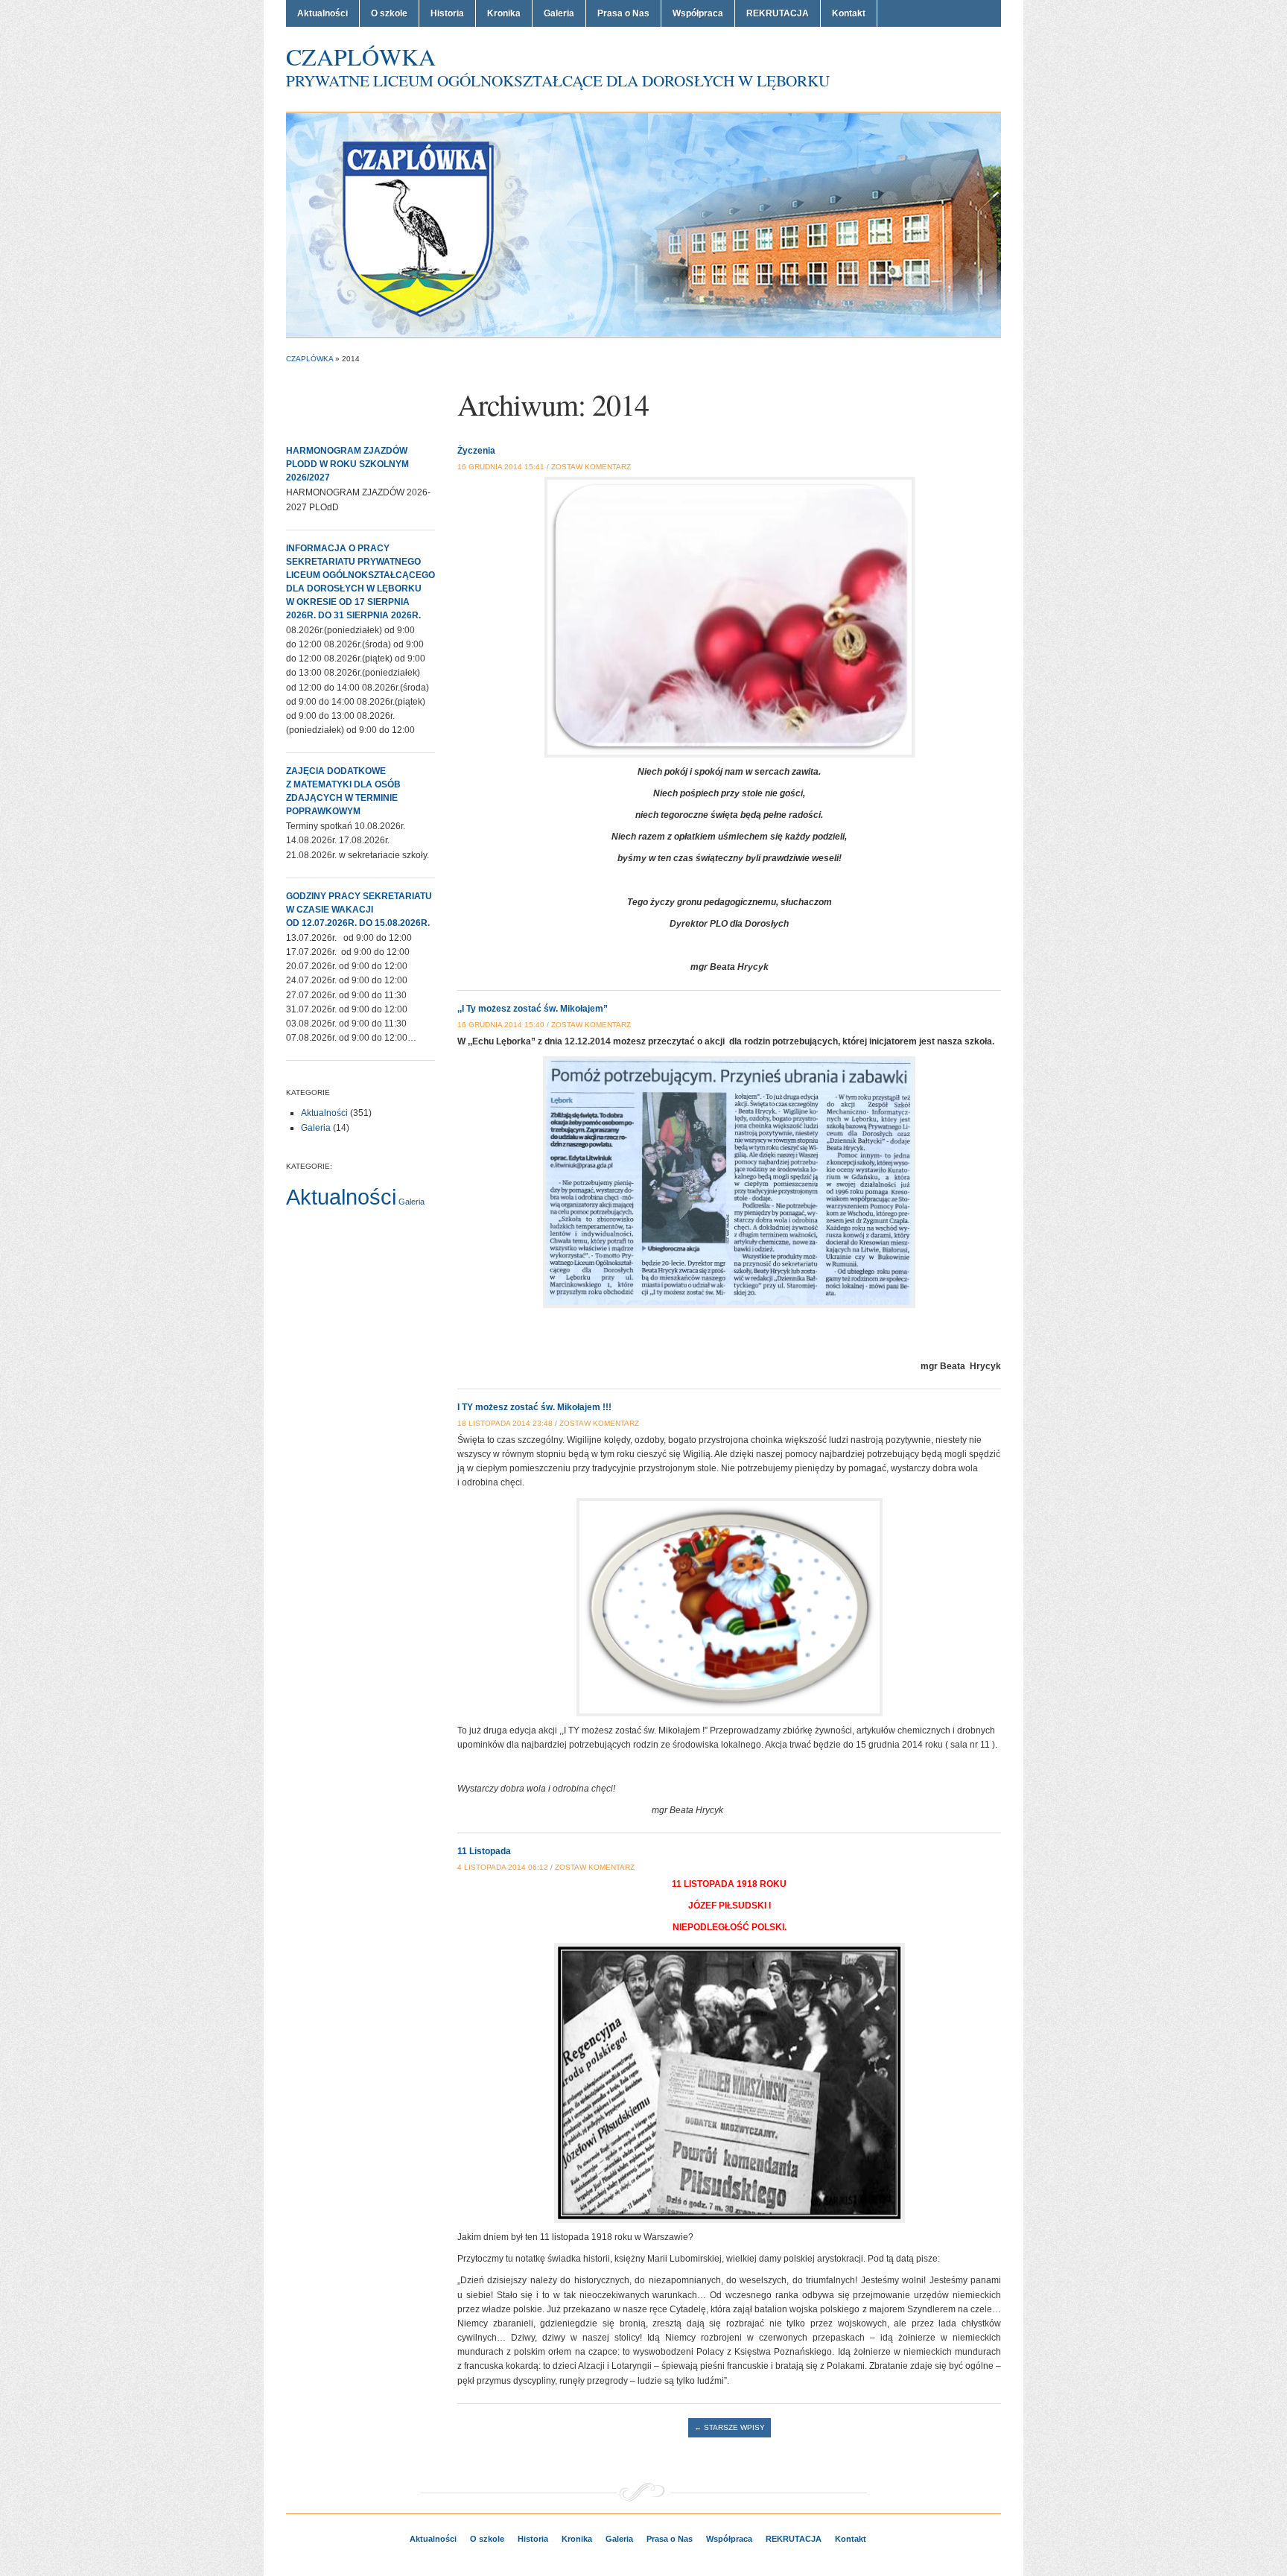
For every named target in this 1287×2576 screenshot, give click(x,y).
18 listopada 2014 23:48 (505, 1423)
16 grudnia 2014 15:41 (501, 467)
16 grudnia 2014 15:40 (501, 1025)
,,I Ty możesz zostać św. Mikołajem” (533, 1009)
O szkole (389, 13)
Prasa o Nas (623, 13)
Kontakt (849, 13)
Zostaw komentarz (591, 467)
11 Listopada (484, 1851)
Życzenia (476, 451)
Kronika (504, 13)
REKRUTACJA (778, 13)
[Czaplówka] (643, 224)
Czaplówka (361, 56)
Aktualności (322, 13)
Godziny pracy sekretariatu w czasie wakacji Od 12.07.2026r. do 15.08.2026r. (359, 910)
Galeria (559, 13)
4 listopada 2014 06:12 (503, 1867)
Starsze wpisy (730, 2427)
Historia (447, 13)
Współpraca (698, 13)
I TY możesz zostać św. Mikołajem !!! (534, 1407)
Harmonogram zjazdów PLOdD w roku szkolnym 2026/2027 (347, 464)
